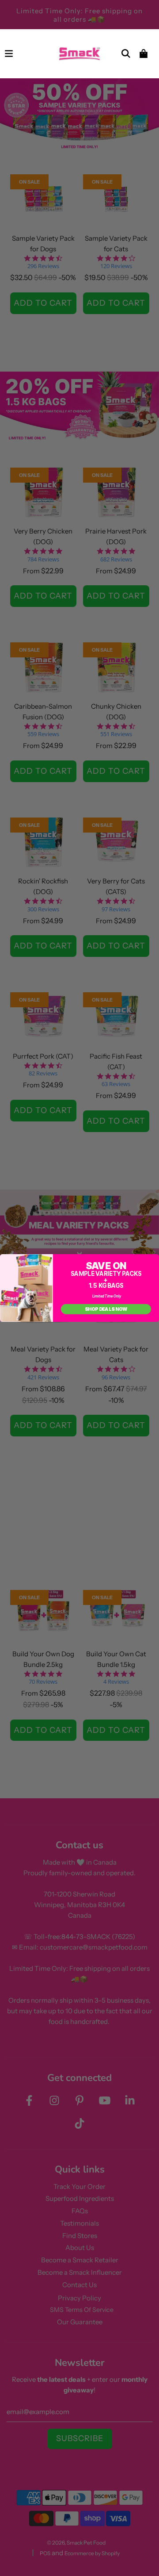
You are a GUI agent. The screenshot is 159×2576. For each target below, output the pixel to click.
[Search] (126, 54)
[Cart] (144, 54)
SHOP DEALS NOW (106, 1309)
